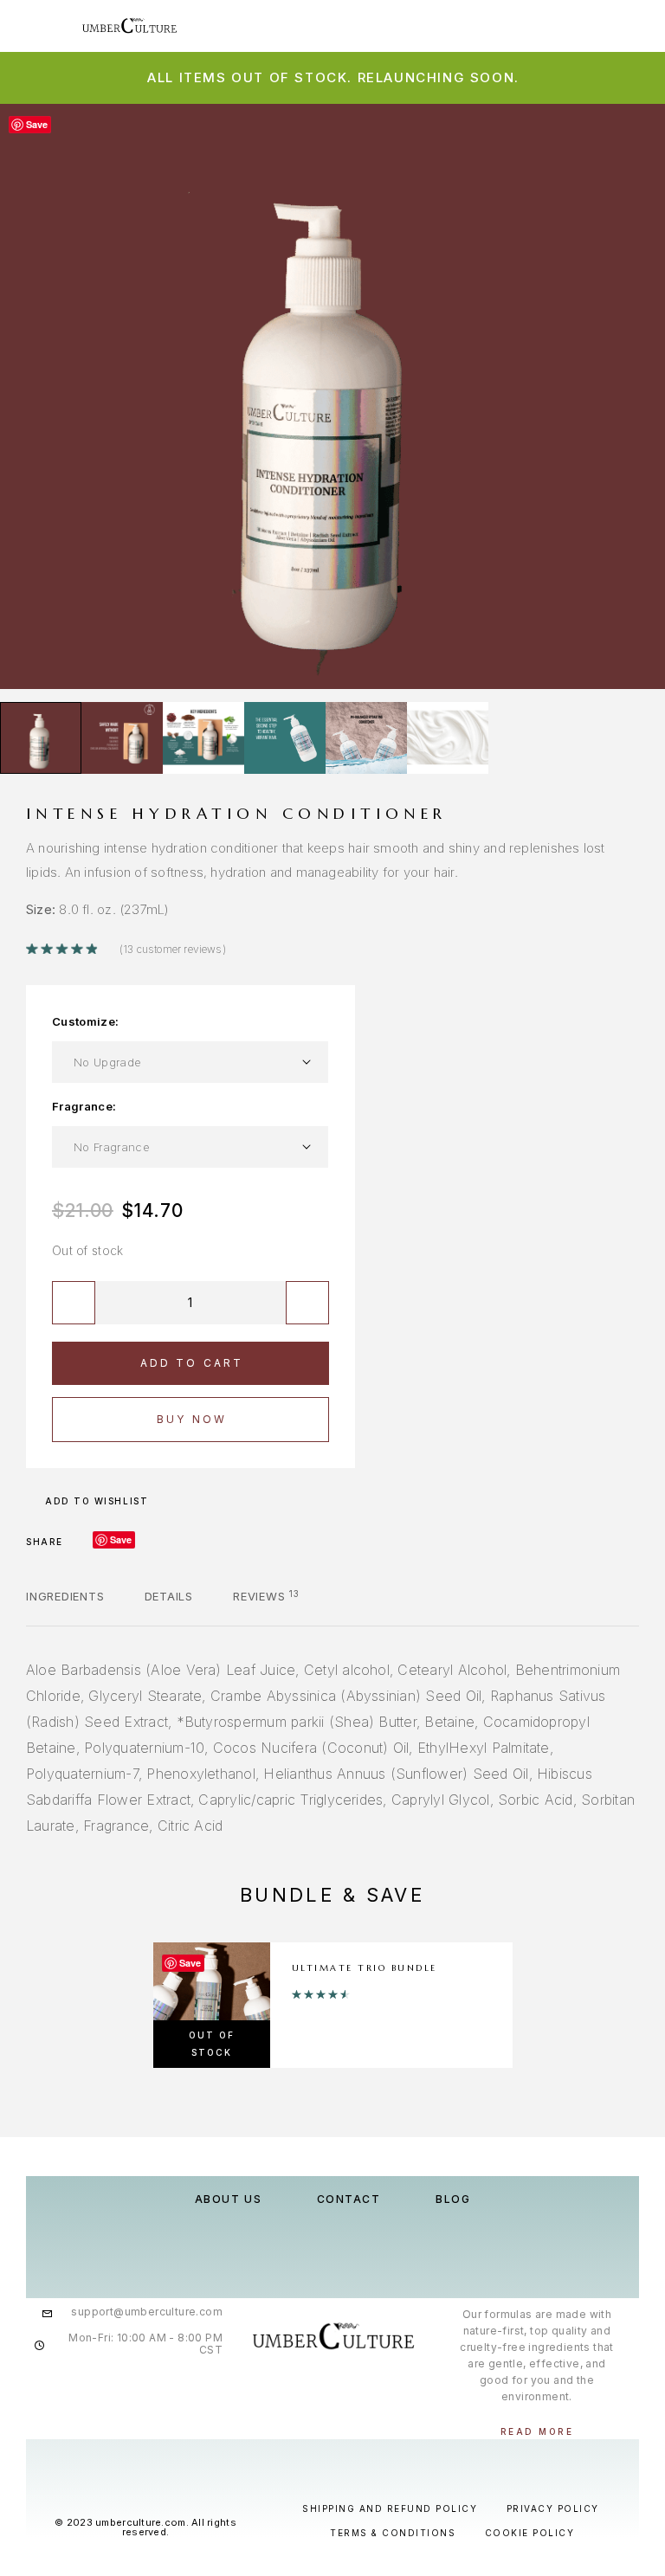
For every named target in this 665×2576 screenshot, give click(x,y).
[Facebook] (297, 2394)
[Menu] (35, 26)
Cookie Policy (530, 2533)
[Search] (557, 26)
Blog (453, 2199)
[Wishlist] (612, 26)
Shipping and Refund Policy (390, 2508)
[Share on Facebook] (81, 1542)
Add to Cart (192, 1363)
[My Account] (584, 26)
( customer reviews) (173, 949)
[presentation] (30, 396)
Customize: (85, 1021)
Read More (537, 2431)
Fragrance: (84, 1106)
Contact (349, 2199)
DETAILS (169, 1596)
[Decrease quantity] (74, 1303)
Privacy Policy (553, 2508)
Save (121, 1539)
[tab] (65, 1607)
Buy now (192, 1419)
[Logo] (153, 26)
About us (228, 2199)
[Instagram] (332, 2394)
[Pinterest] (368, 2394)
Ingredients (65, 1596)
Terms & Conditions (393, 2533)
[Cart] (640, 25)
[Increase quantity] (307, 1303)
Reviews (266, 1596)
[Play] (41, 738)
